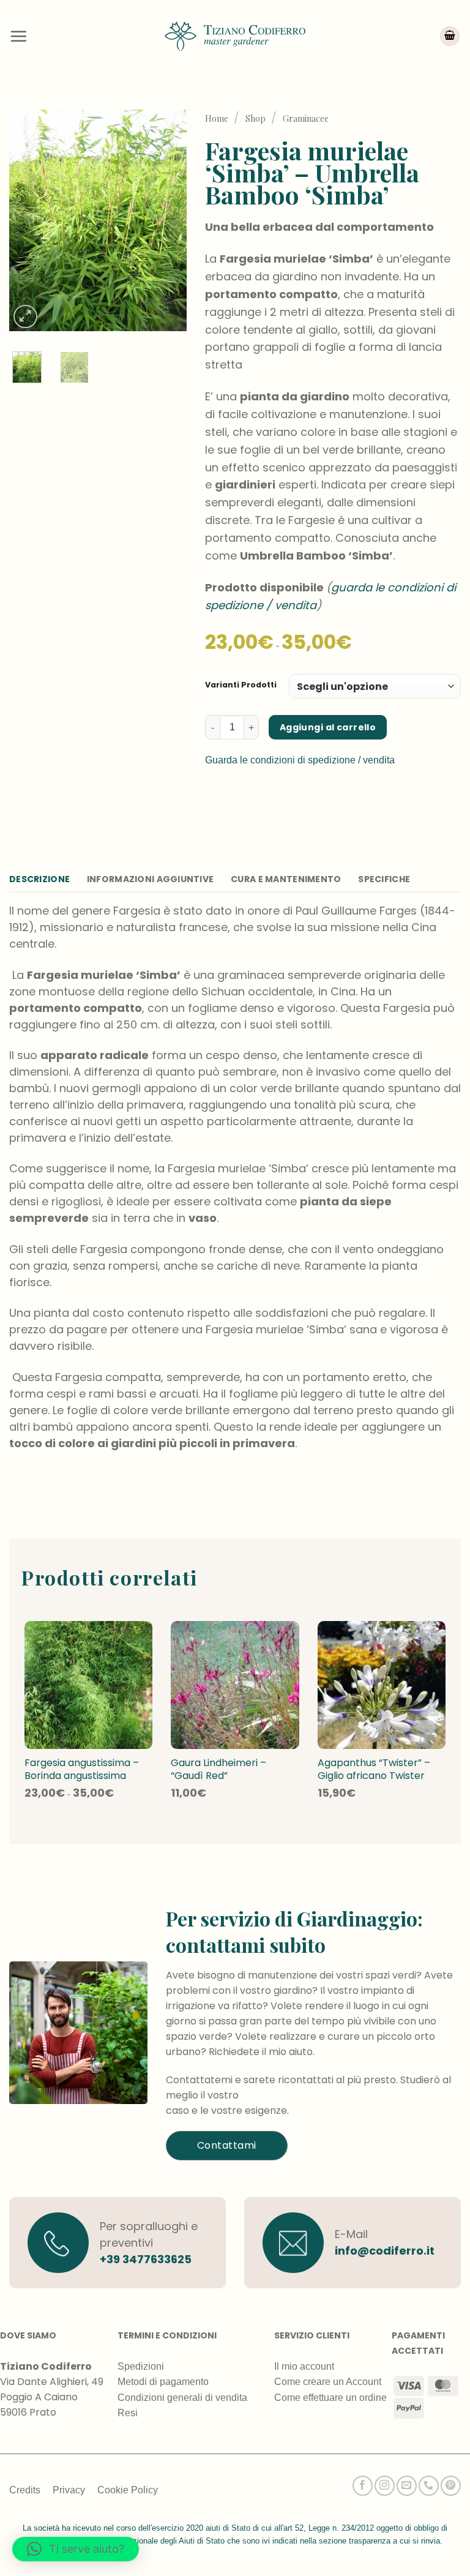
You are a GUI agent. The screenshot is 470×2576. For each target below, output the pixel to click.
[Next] (168, 221)
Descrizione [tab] (39, 879)
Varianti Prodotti (241, 685)
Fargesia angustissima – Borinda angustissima (82, 1770)
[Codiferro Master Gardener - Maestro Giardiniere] (235, 36)
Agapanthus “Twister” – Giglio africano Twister (374, 1770)
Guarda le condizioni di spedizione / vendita (300, 760)
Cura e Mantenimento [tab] (286, 879)
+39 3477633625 (146, 2259)
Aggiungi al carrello (328, 727)
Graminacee (306, 118)
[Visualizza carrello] (450, 36)
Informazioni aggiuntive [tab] (150, 879)
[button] (18, 36)
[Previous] (28, 221)
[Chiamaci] (429, 2486)
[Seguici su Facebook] (363, 2486)
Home (217, 118)
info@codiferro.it (385, 2251)
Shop (256, 118)
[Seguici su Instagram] (385, 2486)
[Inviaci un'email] (407, 2486)
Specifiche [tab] (384, 879)
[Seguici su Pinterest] (451, 2486)
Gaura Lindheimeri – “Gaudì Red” (218, 1770)
